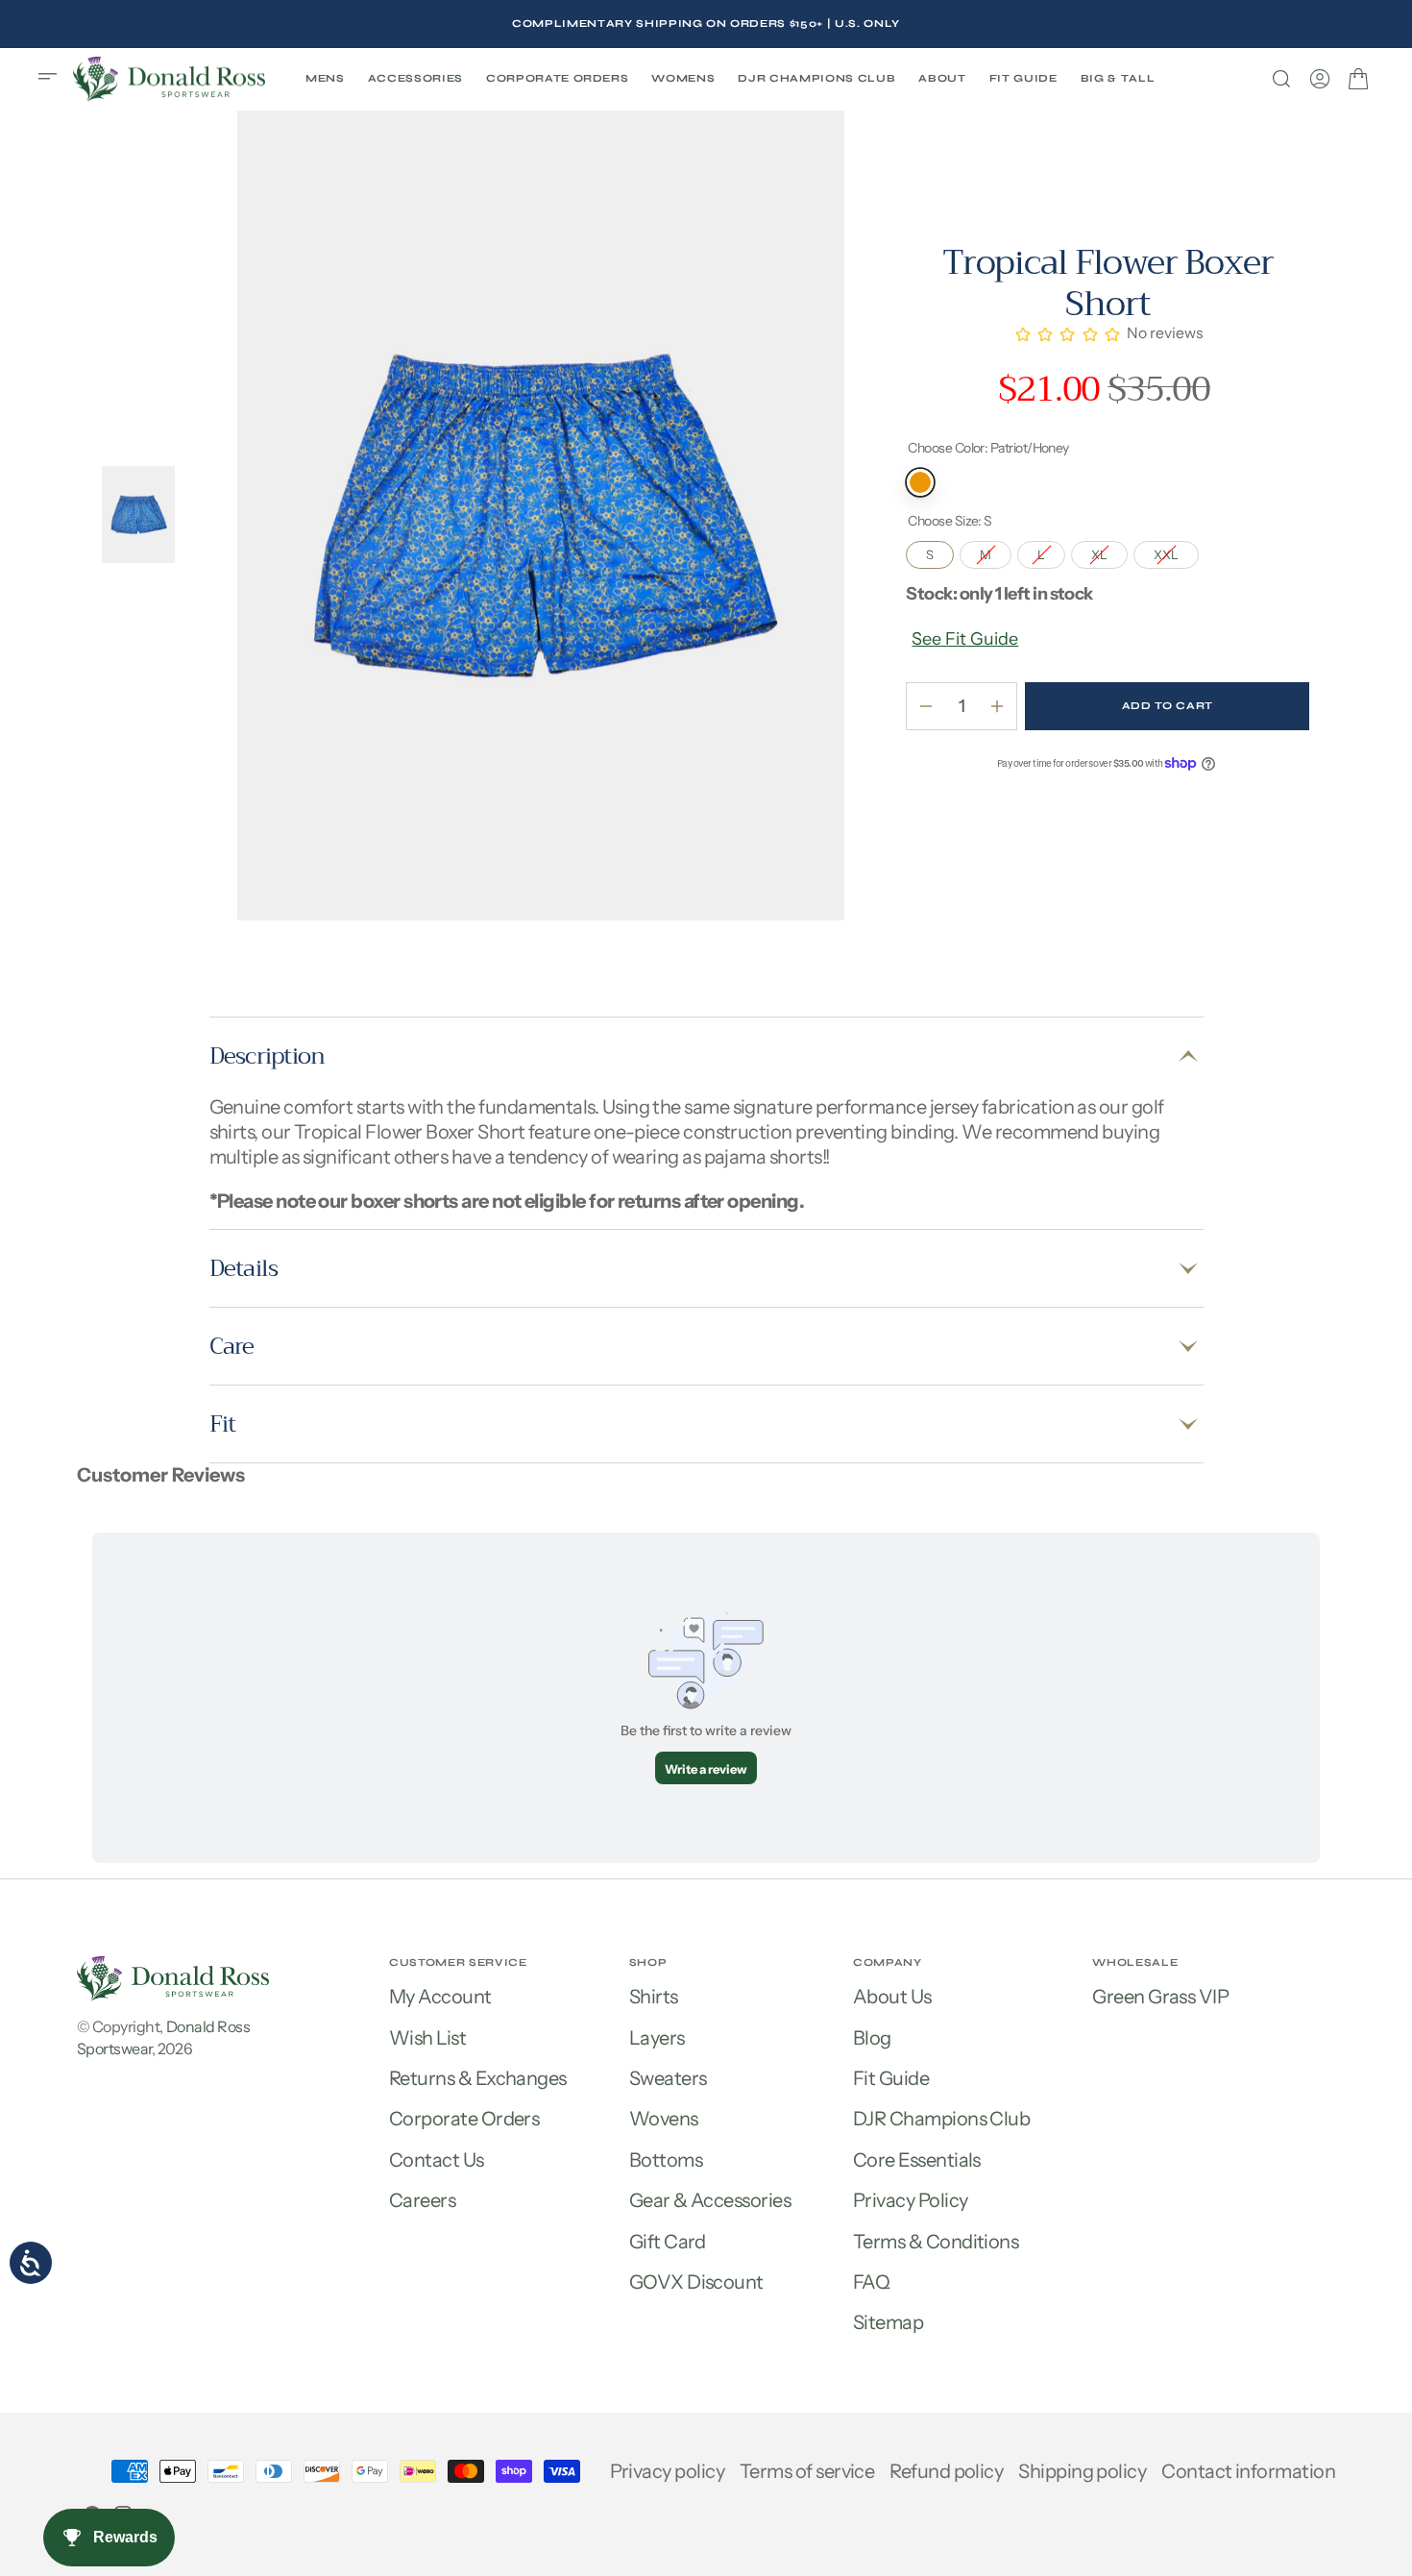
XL (1109, 552)
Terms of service (807, 2471)
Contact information (1248, 2471)
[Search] (1281, 79)
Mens (325, 78)
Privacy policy (667, 2471)
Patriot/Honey (920, 482)
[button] (54, 79)
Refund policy (946, 2471)
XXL (1176, 552)
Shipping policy (1082, 2471)
